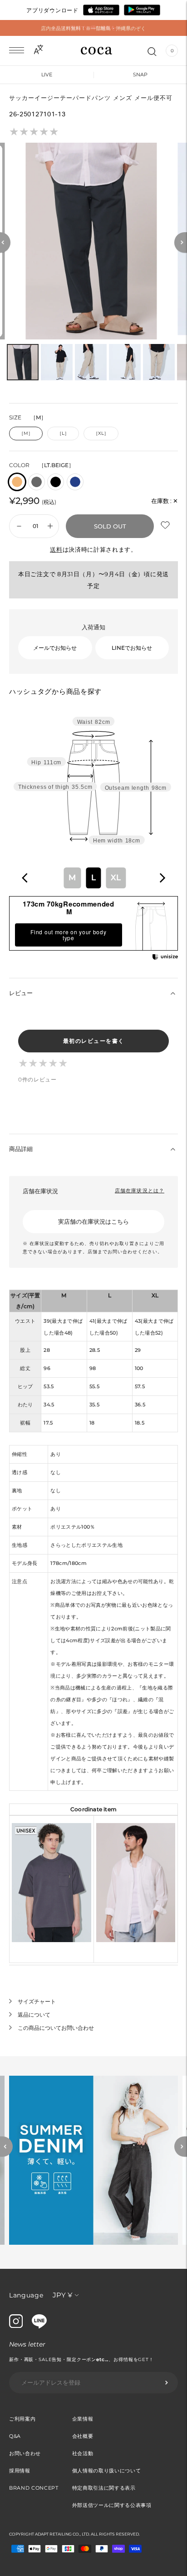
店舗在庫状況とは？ (140, 1191)
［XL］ (101, 433)
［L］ (63, 433)
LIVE (47, 75)
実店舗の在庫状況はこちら (93, 1221)
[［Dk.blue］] (75, 482)
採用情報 (20, 2471)
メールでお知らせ (55, 648)
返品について (34, 2015)
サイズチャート (37, 2001)
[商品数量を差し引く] (50, 526)
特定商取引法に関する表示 (104, 2488)
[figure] (25, 878)
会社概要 (83, 2436)
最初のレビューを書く (94, 1041)
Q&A (15, 2436)
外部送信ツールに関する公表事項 (112, 2505)
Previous (6, 2147)
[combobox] (93, 878)
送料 (56, 549)
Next (181, 2147)
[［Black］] (56, 482)
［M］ (26, 433)
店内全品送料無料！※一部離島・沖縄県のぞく (93, 28)
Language (26, 2295)
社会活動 (83, 2453)
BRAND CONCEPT (34, 2488)
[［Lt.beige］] (17, 482)
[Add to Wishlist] (166, 526)
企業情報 (83, 2419)
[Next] (181, 242)
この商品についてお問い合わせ (56, 2028)
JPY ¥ (62, 2295)
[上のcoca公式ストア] (39, 2326)
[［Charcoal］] (37, 482)
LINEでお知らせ (132, 648)
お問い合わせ (25, 2453)
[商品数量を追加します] (19, 526)
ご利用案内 (22, 2419)
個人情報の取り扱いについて (107, 2471)
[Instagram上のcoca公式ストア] (16, 2326)
